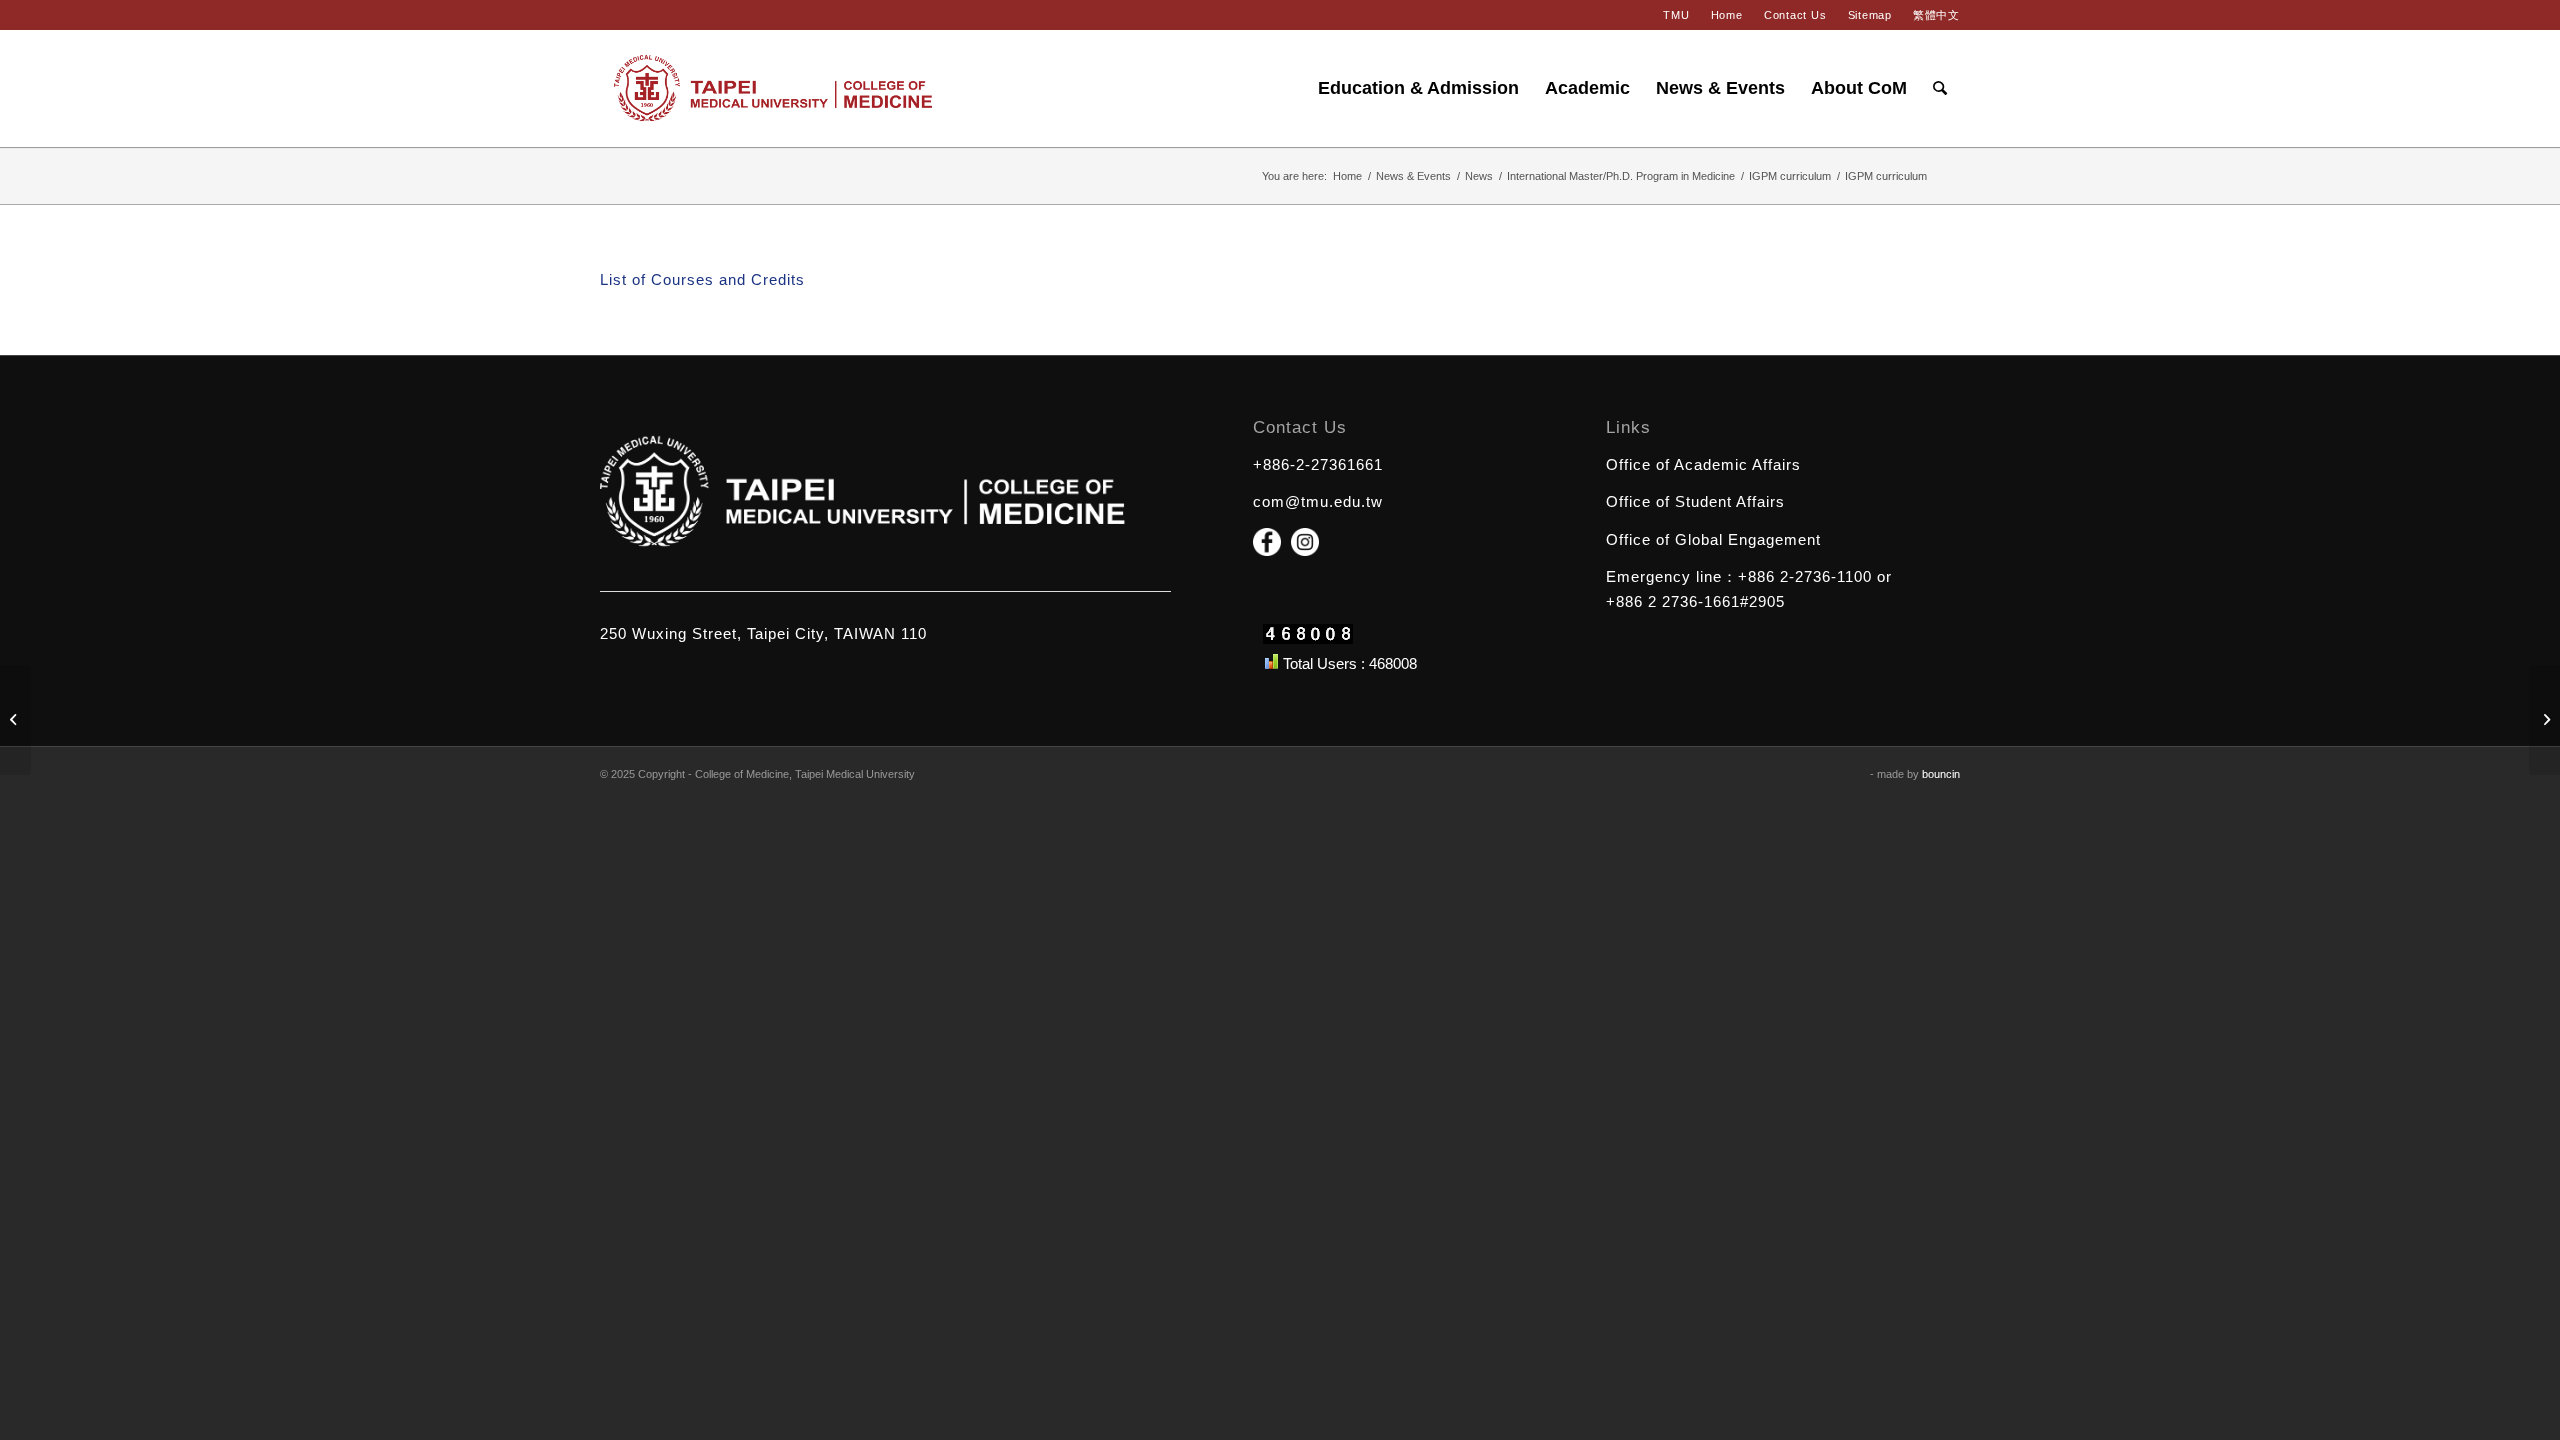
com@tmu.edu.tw (1318, 501)
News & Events (1413, 176)
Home (1727, 15)
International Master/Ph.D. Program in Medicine (1621, 176)
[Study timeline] (15, 720)
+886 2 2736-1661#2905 (1695, 601)
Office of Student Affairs (1695, 501)
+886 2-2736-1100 (1805, 576)
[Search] (1940, 88)
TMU (1676, 15)
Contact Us (1795, 15)
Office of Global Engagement (1713, 539)
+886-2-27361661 (1318, 464)
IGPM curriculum (1790, 176)
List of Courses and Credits (702, 279)
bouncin (1941, 774)
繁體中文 (1936, 15)
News (1479, 176)
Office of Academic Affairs (1703, 464)
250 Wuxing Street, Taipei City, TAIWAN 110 (763, 633)
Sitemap (1870, 15)
